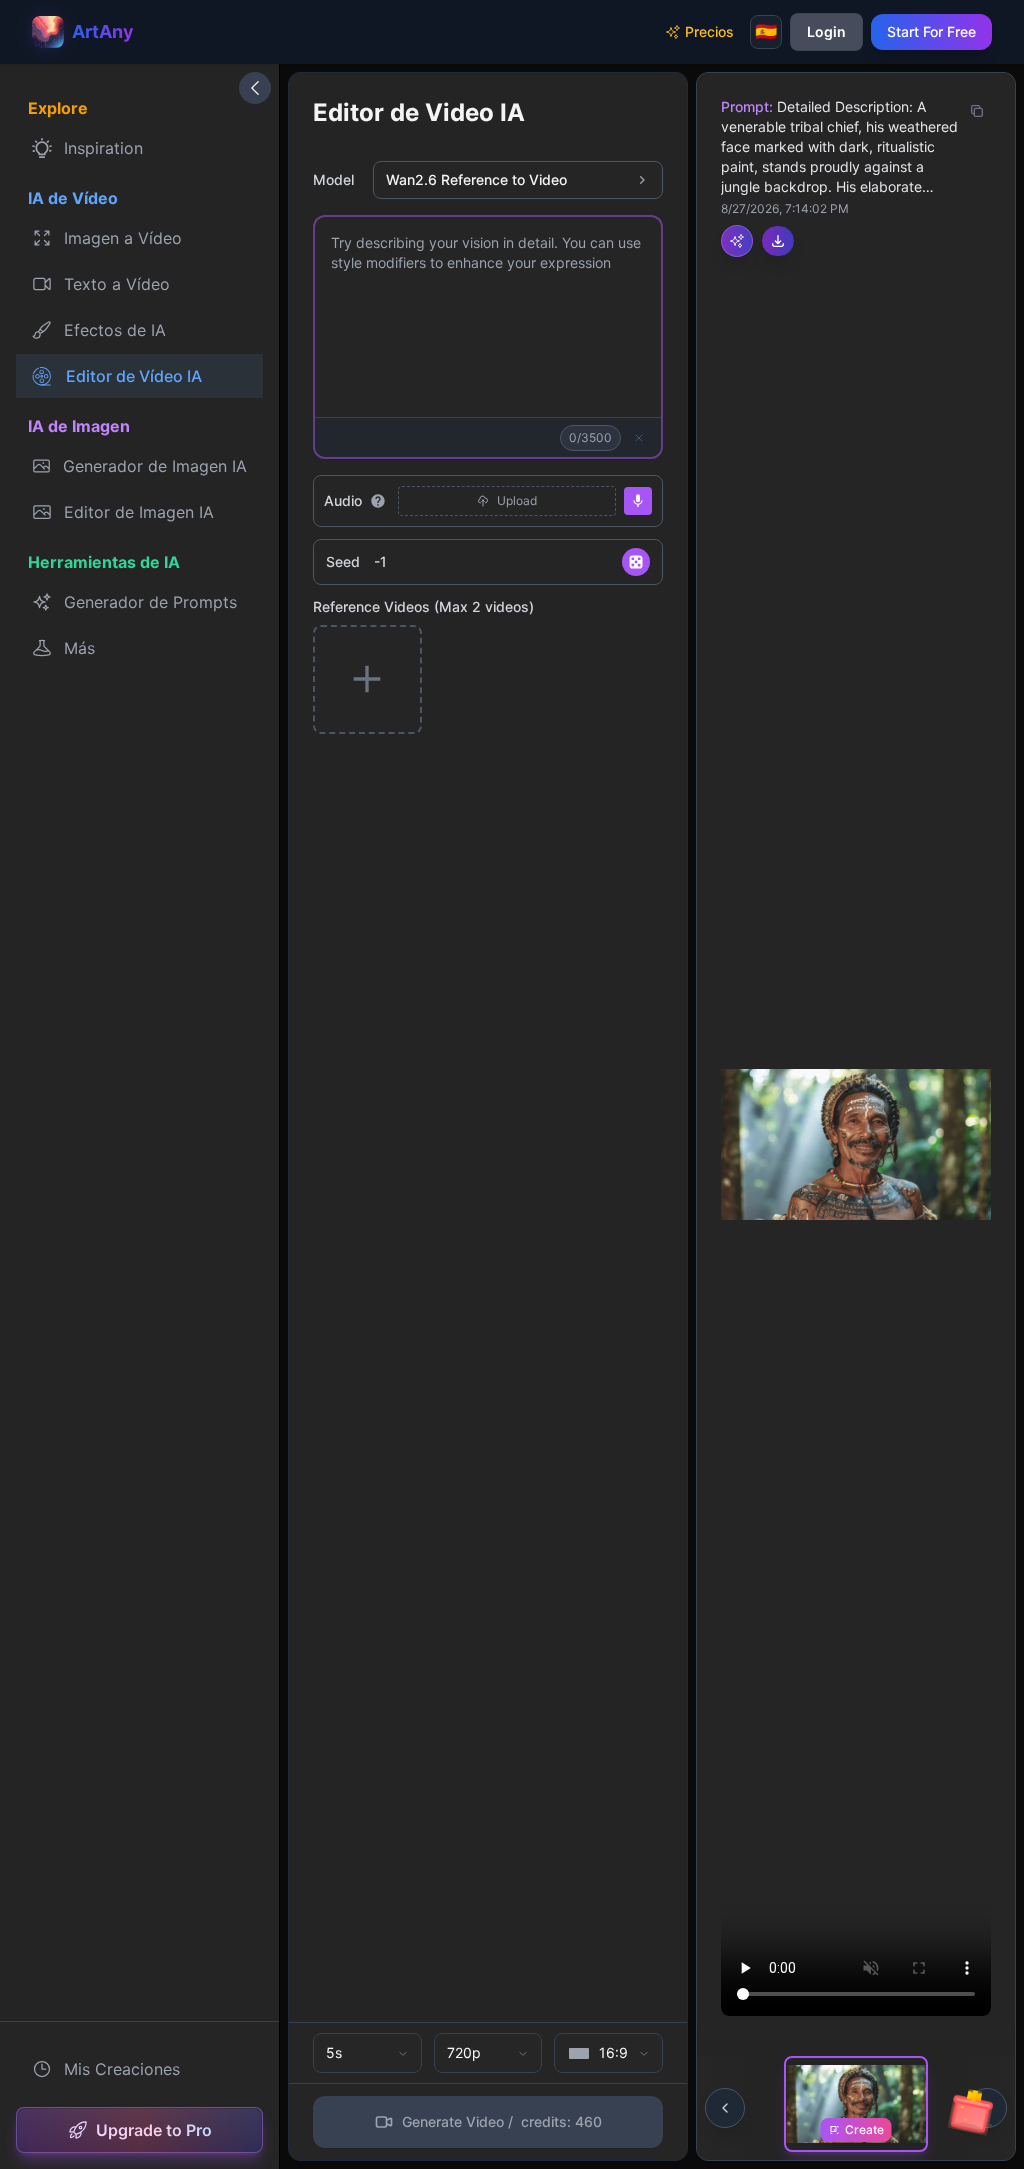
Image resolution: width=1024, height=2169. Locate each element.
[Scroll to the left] (725, 2108)
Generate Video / (502, 2121)
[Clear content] (639, 438)
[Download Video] (778, 241)
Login (826, 31)
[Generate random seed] (636, 562)
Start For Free (931, 31)
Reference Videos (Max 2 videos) (423, 606)
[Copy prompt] (977, 111)
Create (864, 2129)
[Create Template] (737, 241)
